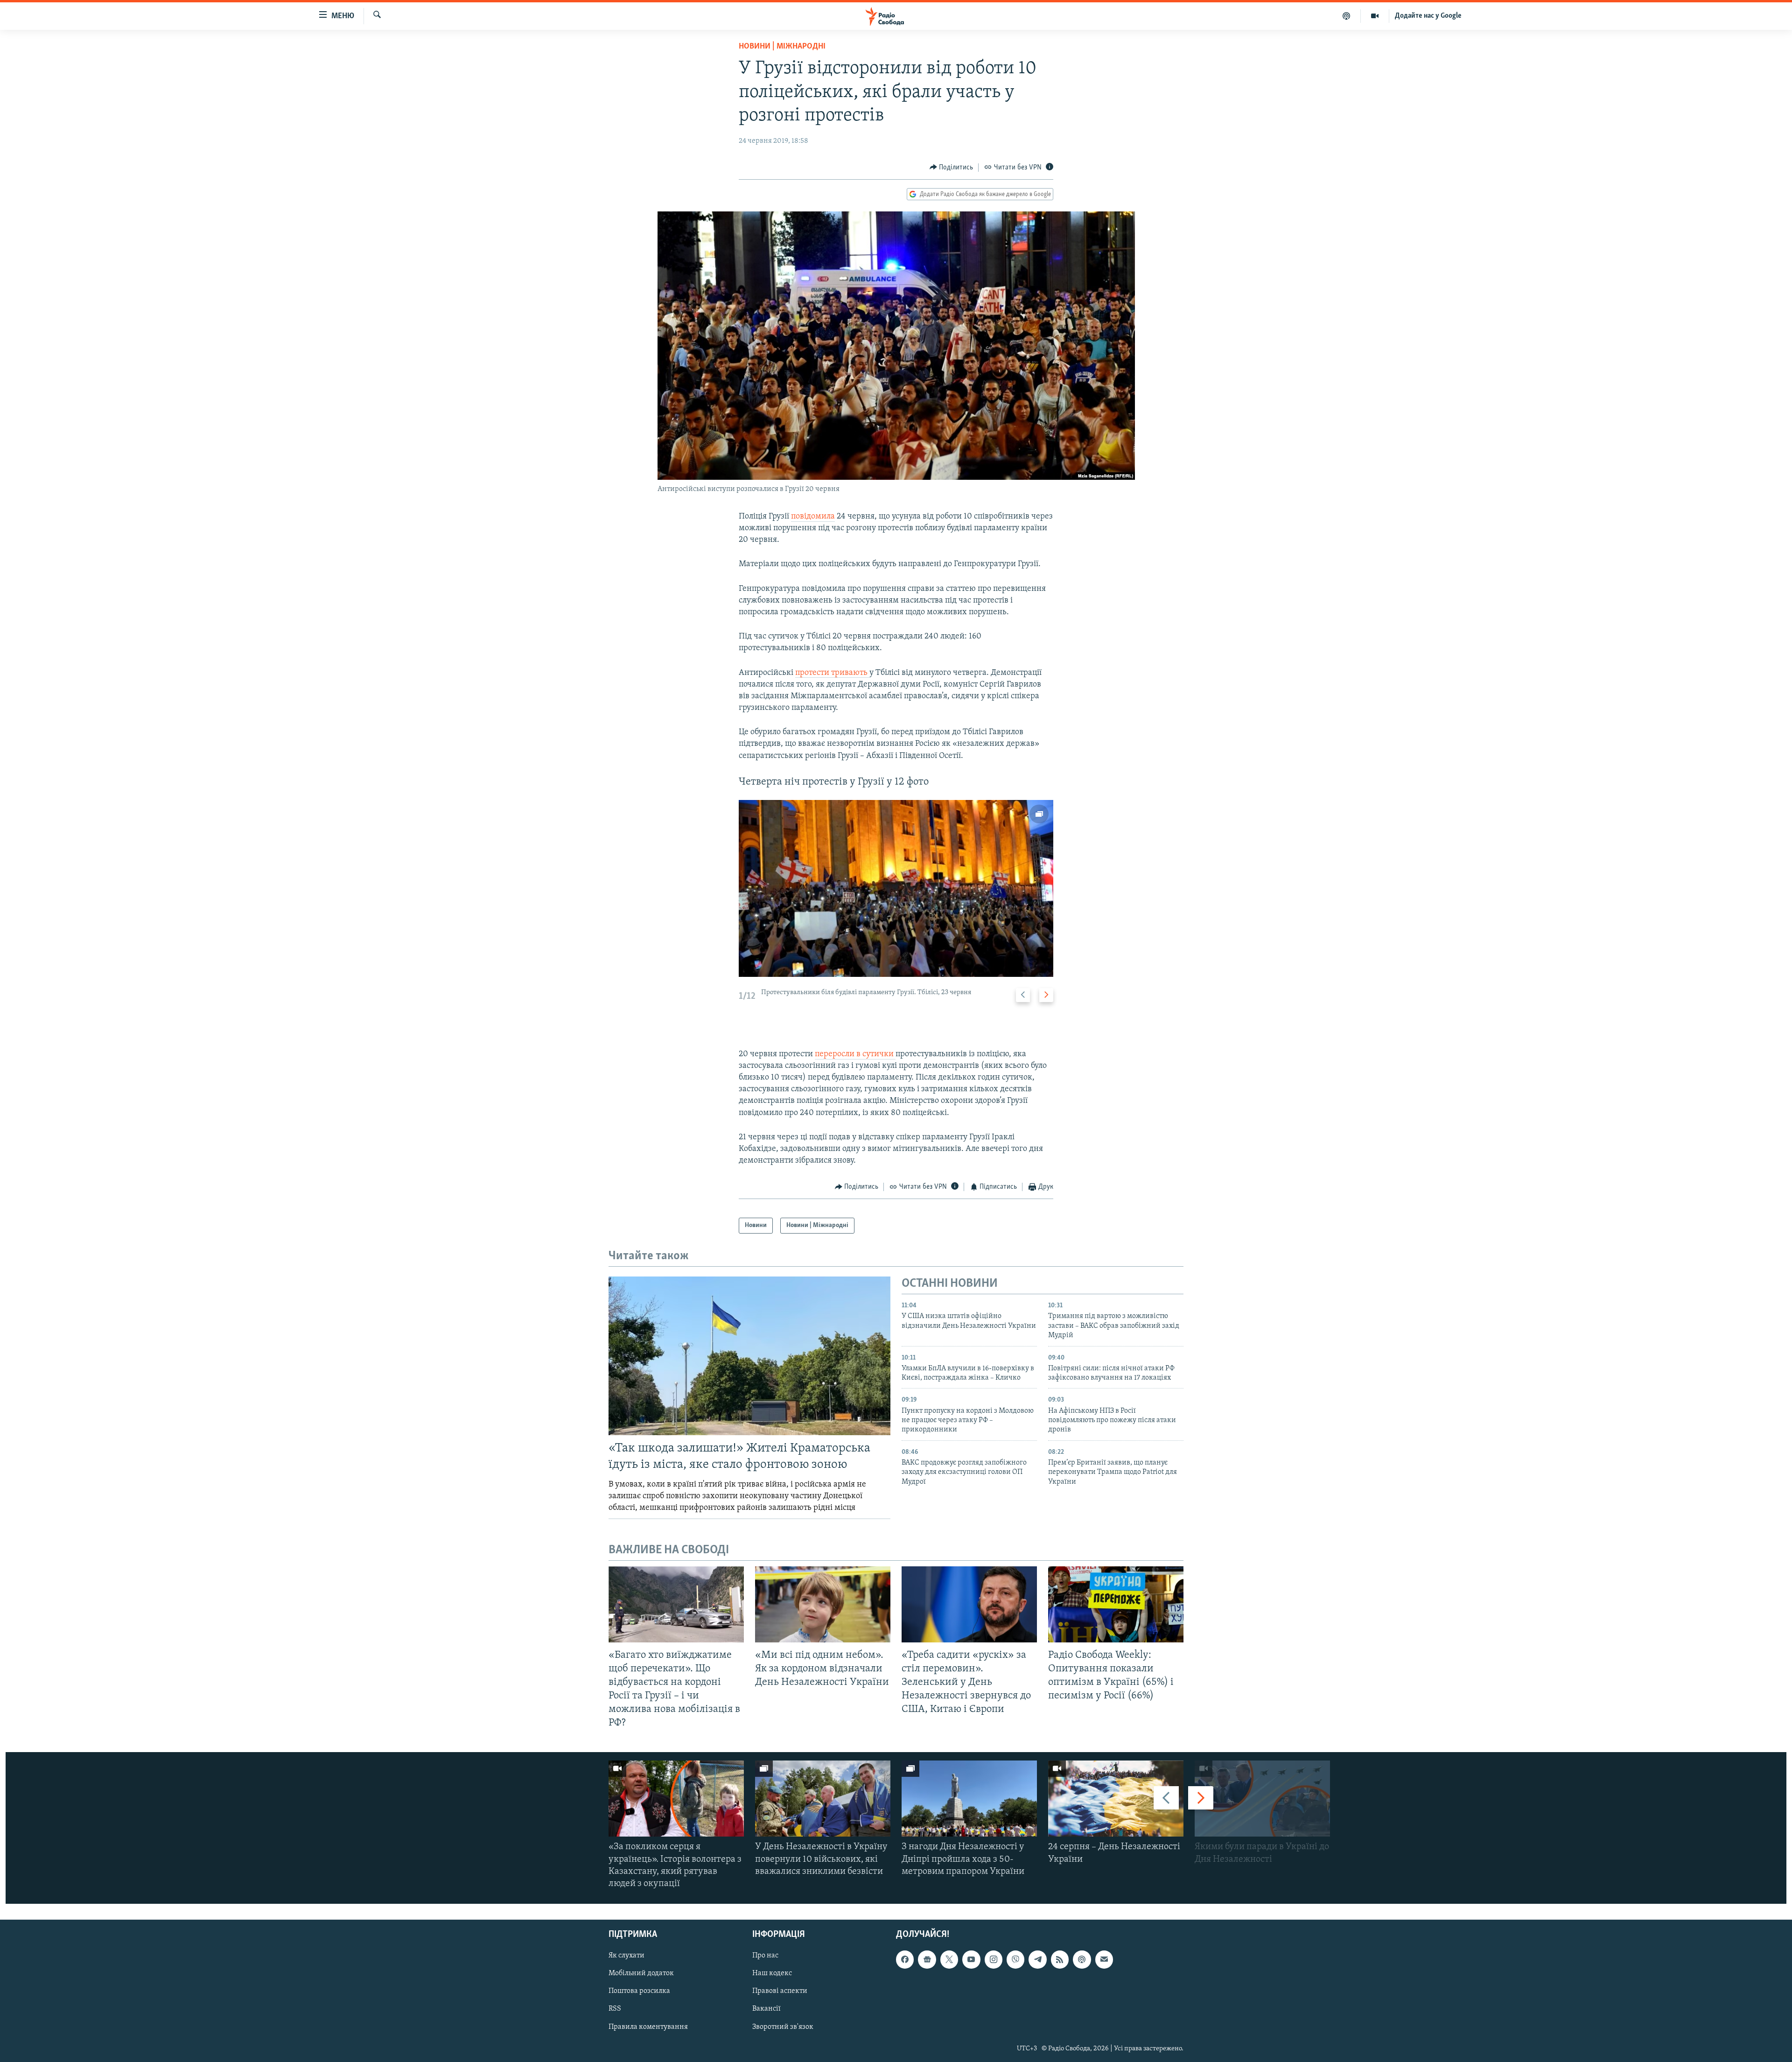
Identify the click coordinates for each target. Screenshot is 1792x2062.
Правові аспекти (780, 1992)
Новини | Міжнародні (782, 47)
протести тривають (832, 673)
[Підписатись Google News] (927, 1960)
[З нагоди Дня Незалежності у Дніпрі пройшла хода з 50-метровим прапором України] (969, 1799)
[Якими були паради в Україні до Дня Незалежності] (1262, 1799)
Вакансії (766, 2009)
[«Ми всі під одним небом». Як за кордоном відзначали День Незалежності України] (823, 1604)
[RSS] (1060, 1960)
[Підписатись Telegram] (1037, 1960)
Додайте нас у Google (1428, 16)
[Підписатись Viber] (1015, 1960)
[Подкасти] (1347, 16)
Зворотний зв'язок (783, 2027)
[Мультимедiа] (1375, 16)
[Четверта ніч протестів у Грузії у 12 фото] (896, 888)
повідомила (813, 517)
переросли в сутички (855, 1054)
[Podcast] (1082, 1960)
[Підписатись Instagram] (994, 1960)
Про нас (765, 1956)
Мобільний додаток (641, 1974)
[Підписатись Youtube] (971, 1960)
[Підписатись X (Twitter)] (949, 1960)
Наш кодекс (772, 1974)
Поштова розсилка (639, 1992)
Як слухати (626, 1956)
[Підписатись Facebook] (905, 1960)
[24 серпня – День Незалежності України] (1116, 1799)
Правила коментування (648, 2027)
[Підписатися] (1104, 1960)
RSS (615, 2009)
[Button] (952, 168)
